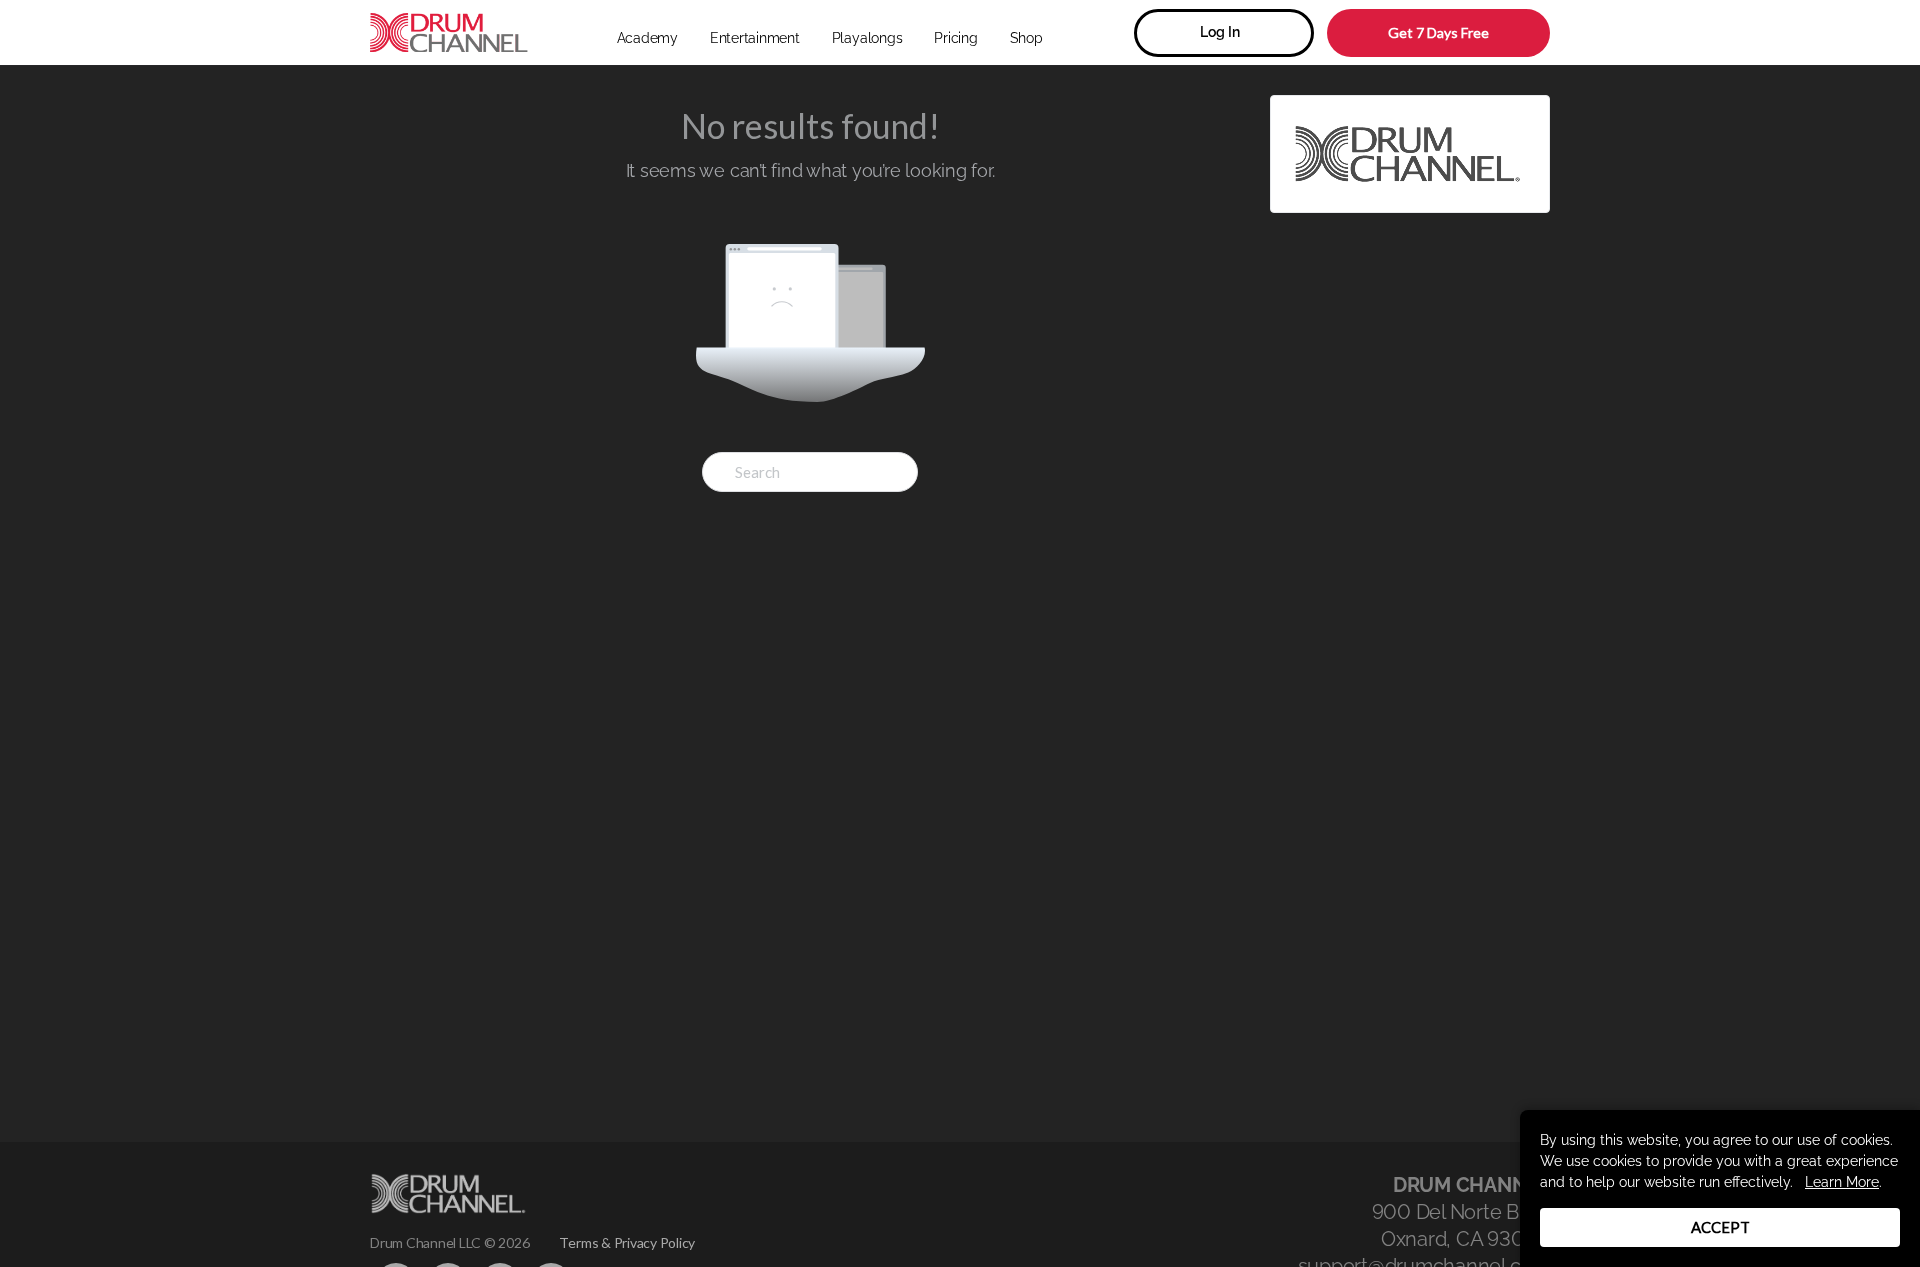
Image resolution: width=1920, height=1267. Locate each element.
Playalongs (867, 38)
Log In (1220, 32)
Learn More (1842, 1182)
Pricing (955, 38)
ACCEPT (1720, 1227)
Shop (1026, 38)
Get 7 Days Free (1438, 32)
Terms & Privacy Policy (627, 1242)
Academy (647, 38)
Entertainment (755, 38)
